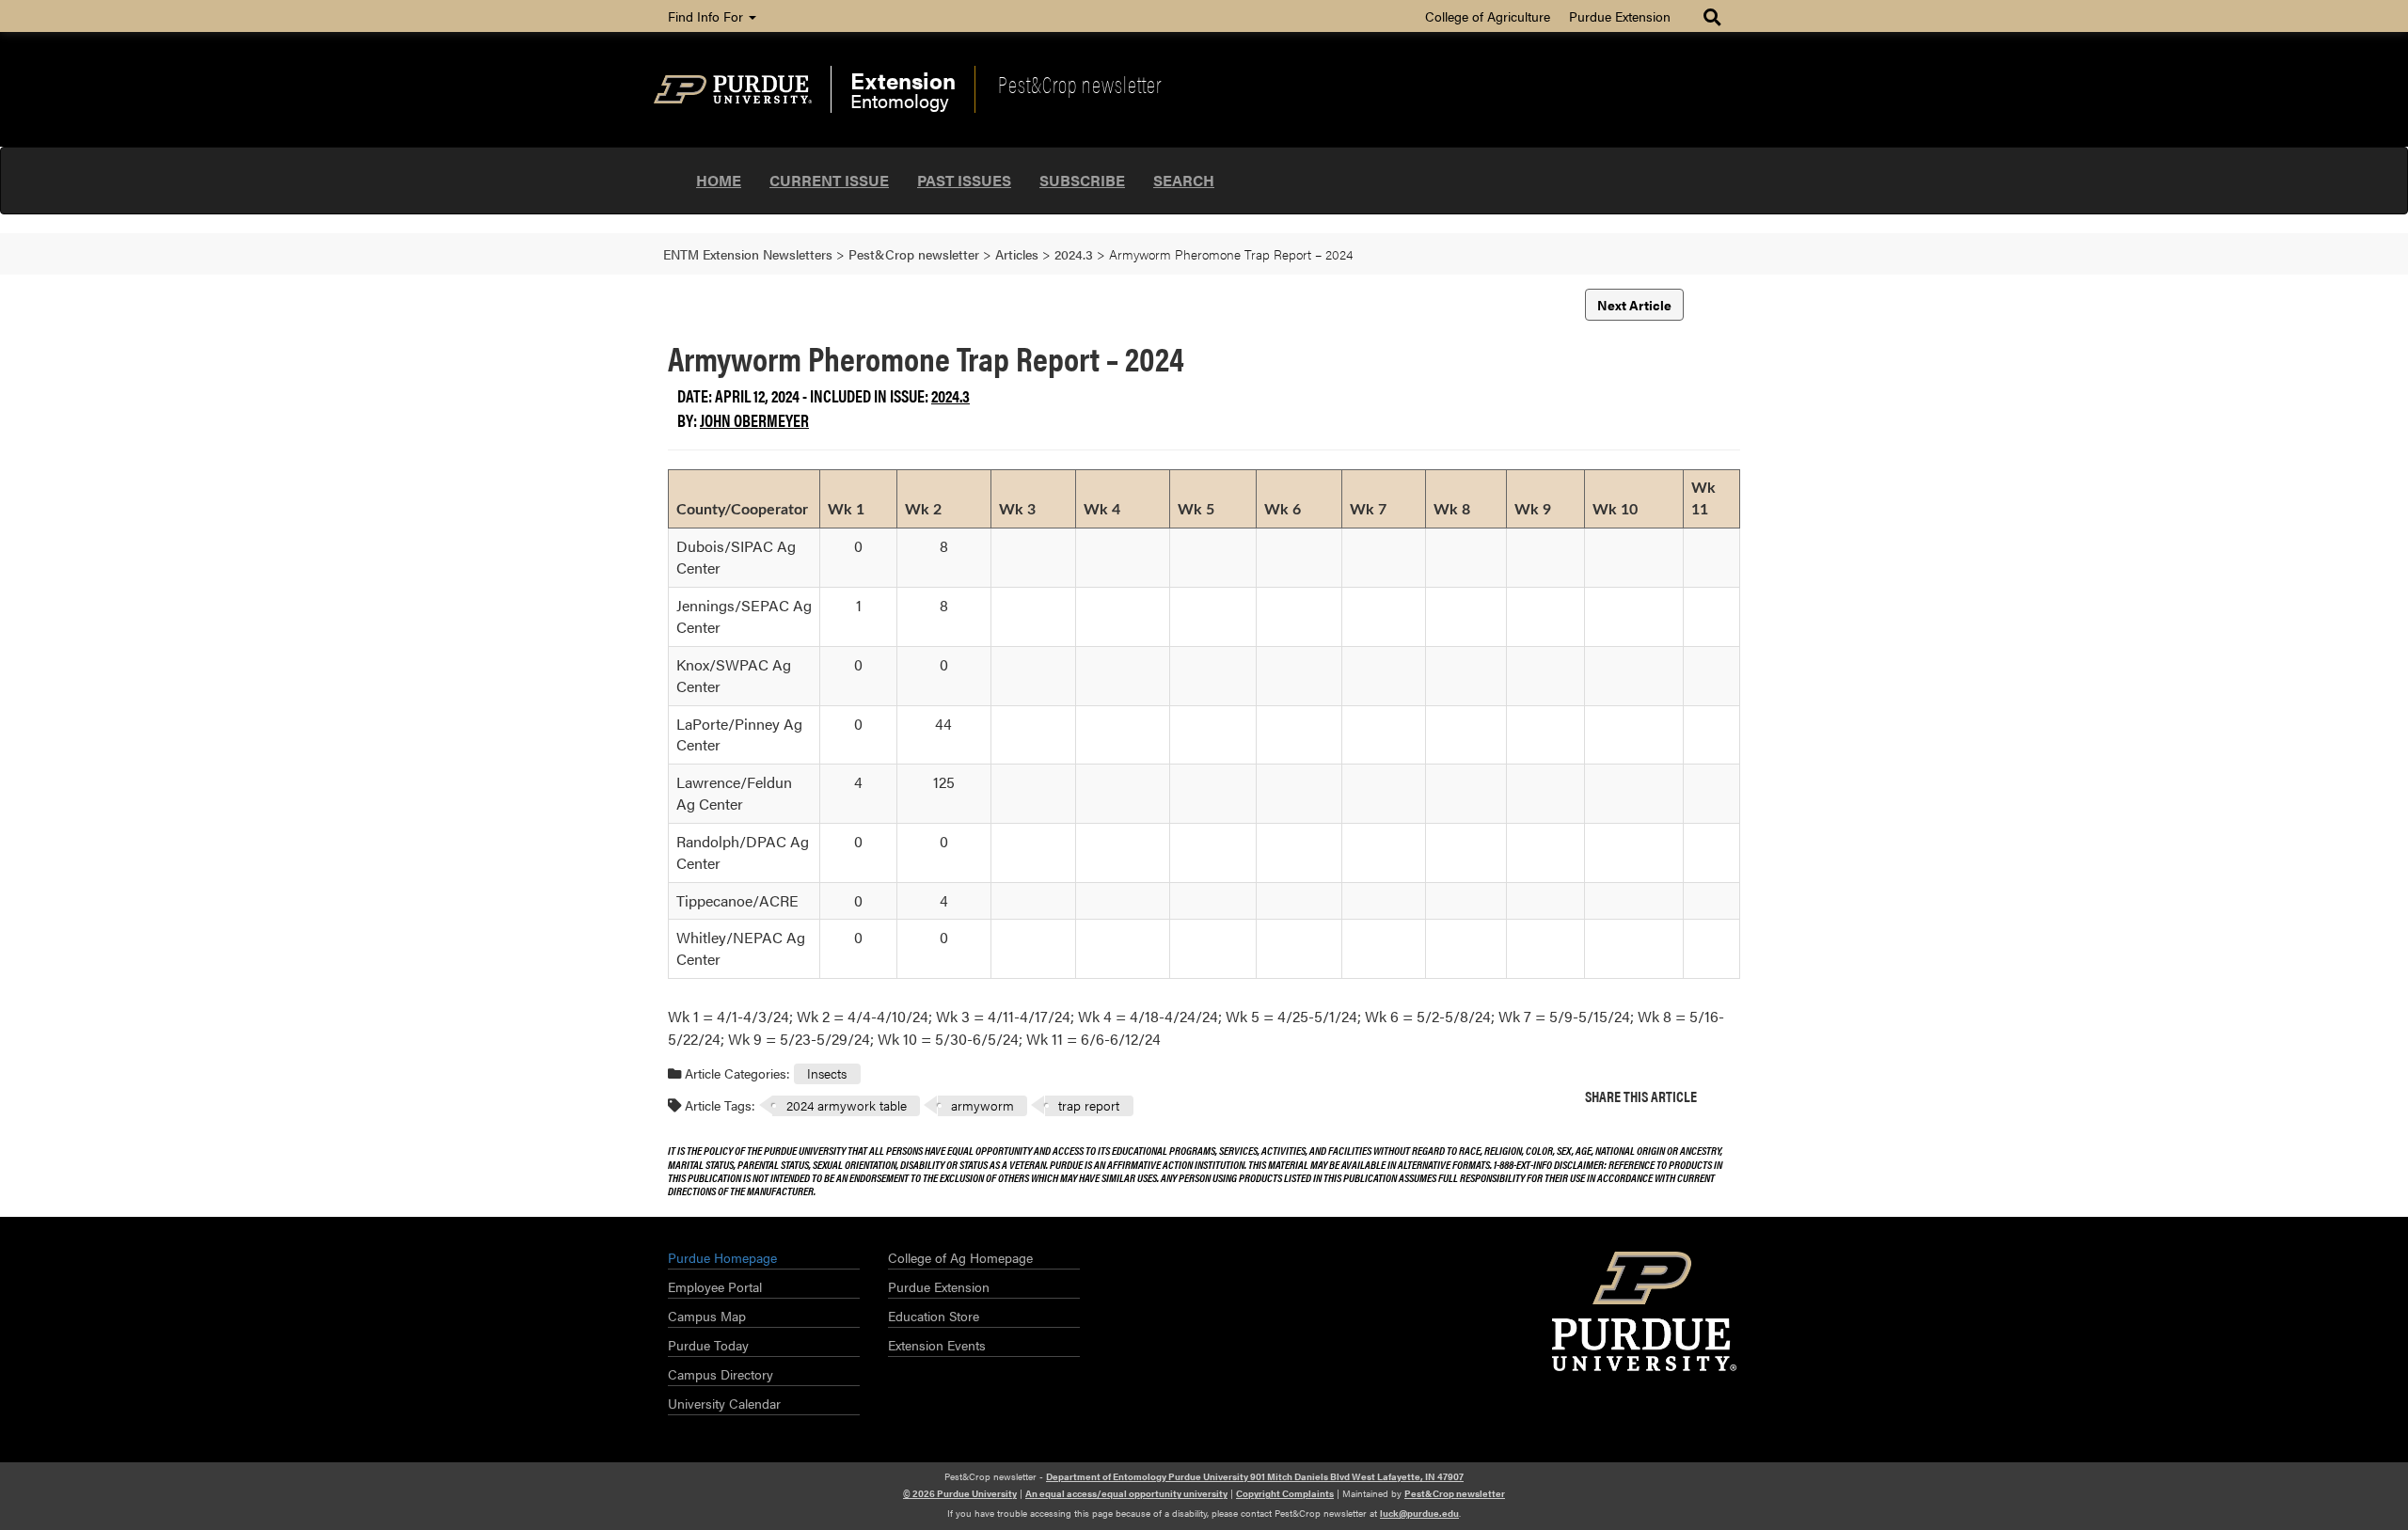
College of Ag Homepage (960, 1257)
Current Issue (829, 180)
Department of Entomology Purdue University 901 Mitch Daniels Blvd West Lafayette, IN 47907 (1255, 1476)
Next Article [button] (1634, 305)
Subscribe (1082, 180)
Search (1184, 180)
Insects (827, 1073)
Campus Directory (721, 1374)
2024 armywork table (847, 1105)
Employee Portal (715, 1286)
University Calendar (724, 1403)
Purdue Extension (1620, 16)
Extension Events (937, 1345)
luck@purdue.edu (1419, 1513)
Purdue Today (708, 1345)
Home (719, 180)
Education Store (934, 1316)
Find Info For (707, 16)
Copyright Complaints (1285, 1493)
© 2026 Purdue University (960, 1493)
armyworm (982, 1105)
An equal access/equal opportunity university (1126, 1493)
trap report (1089, 1105)
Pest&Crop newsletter (1080, 84)
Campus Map (707, 1316)
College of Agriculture (1488, 16)
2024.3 (951, 395)
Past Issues (964, 180)
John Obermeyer (754, 420)
